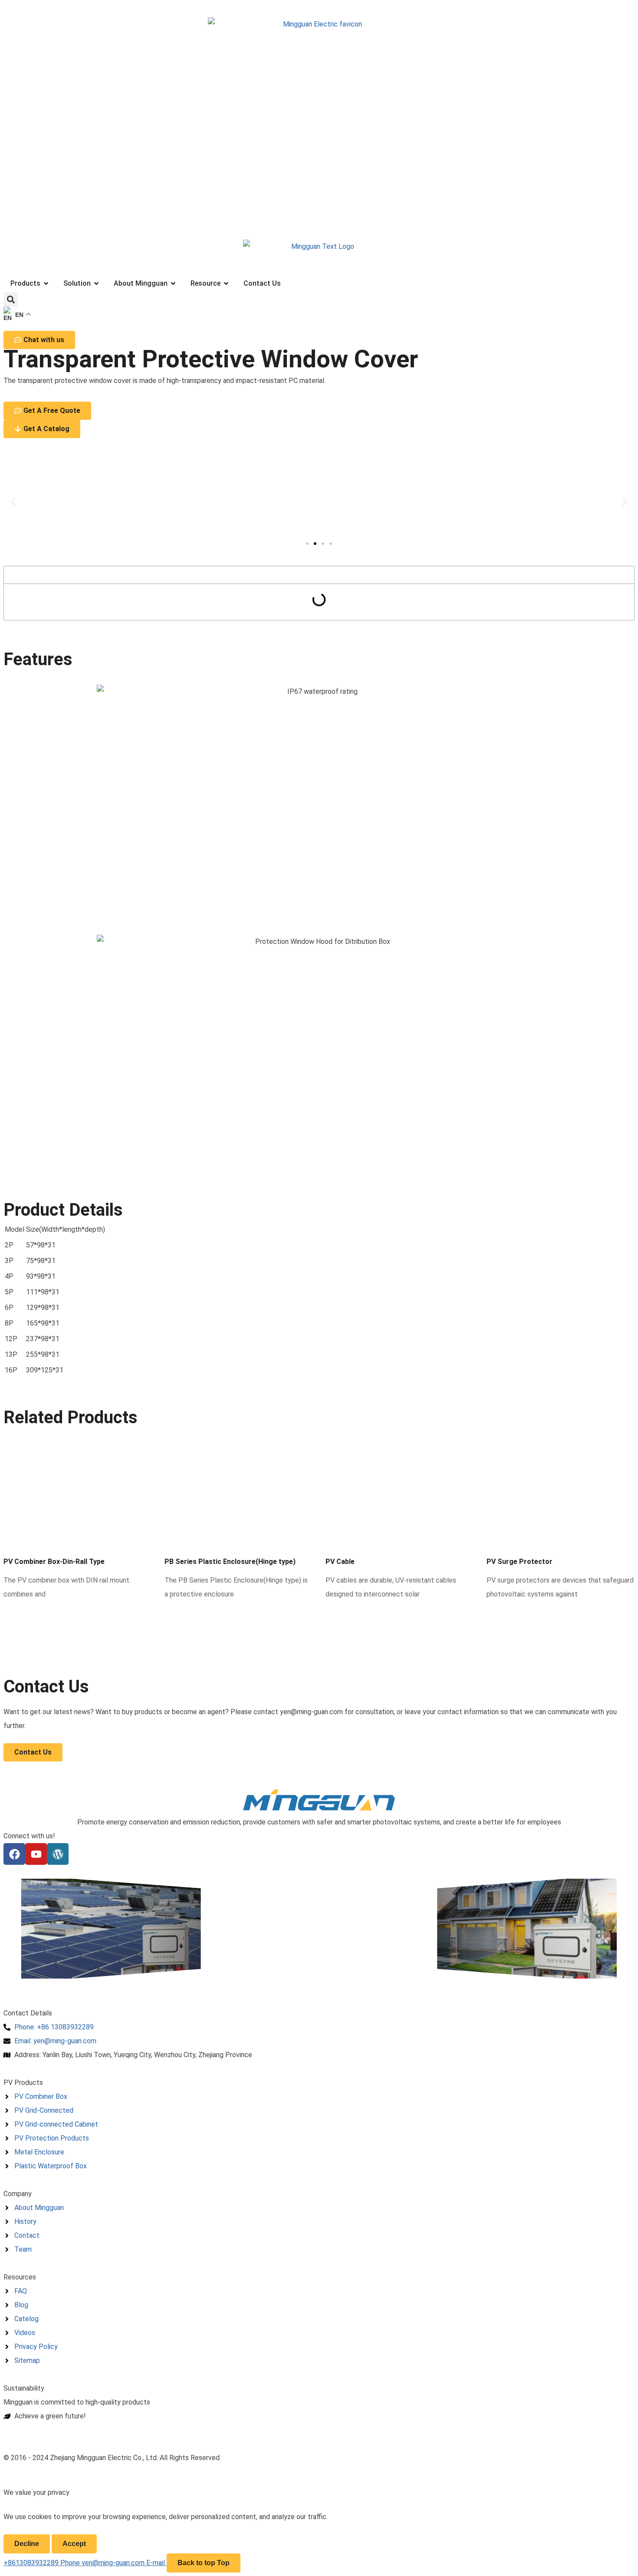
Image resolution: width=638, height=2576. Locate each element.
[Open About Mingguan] (173, 284)
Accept (74, 2544)
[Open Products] (46, 284)
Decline (27, 2544)
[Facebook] (14, 1854)
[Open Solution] (96, 284)
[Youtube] (36, 1854)
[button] (11, 299)
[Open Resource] (226, 284)
